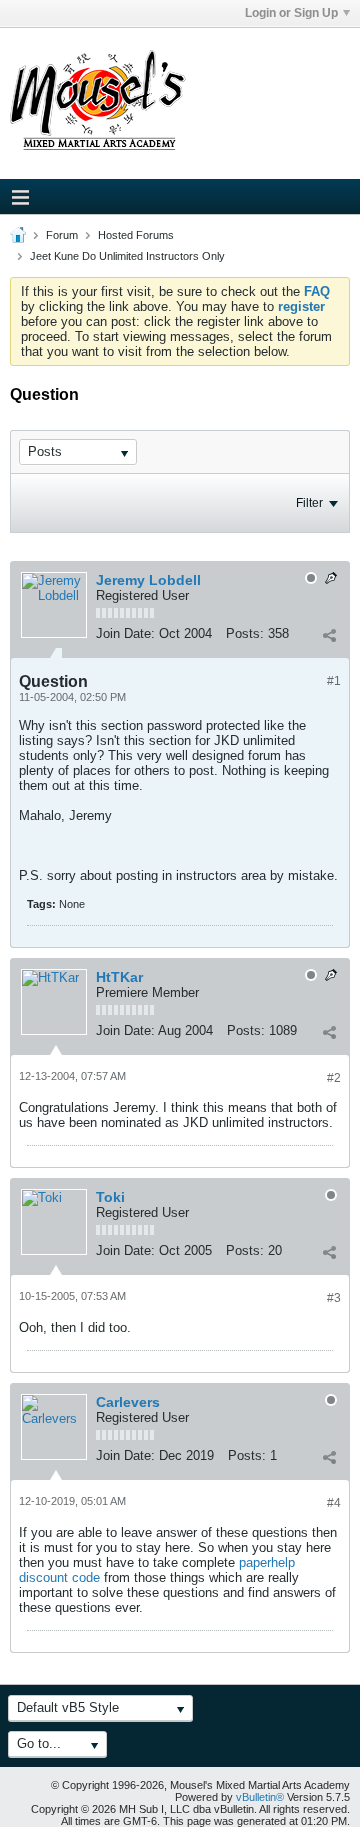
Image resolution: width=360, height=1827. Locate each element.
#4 (334, 1503)
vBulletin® (260, 1797)
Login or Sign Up (291, 13)
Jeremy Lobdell (148, 580)
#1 (334, 681)
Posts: (245, 633)
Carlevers (128, 1402)
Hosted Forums (136, 235)
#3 (334, 1298)
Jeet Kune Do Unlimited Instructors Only (127, 256)
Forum (62, 235)
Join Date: (125, 633)
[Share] (329, 636)
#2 (334, 1078)
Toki (110, 1197)
